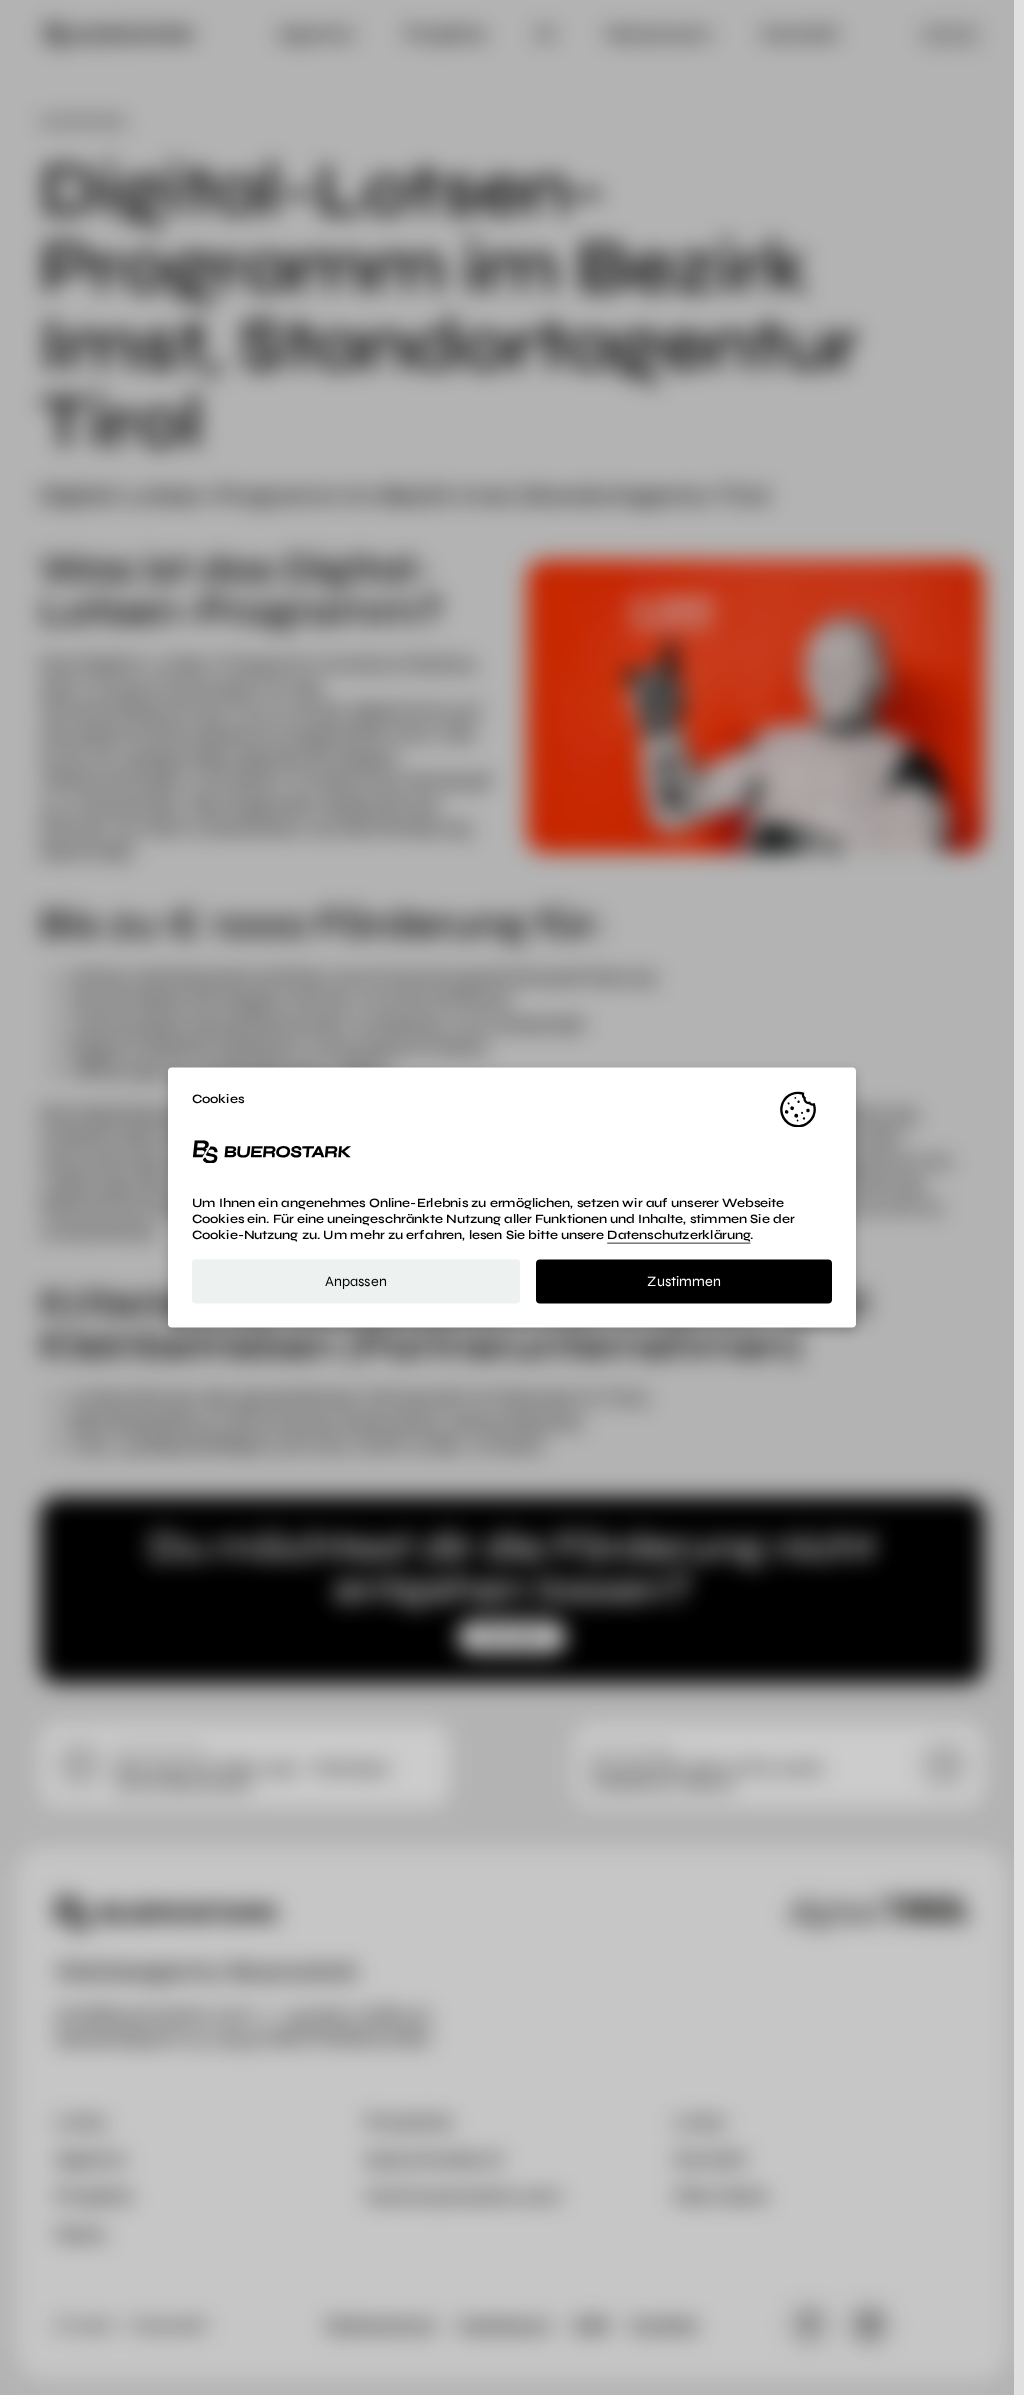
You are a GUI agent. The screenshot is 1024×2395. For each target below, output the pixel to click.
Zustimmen (684, 1281)
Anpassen (356, 1281)
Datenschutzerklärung (678, 1235)
